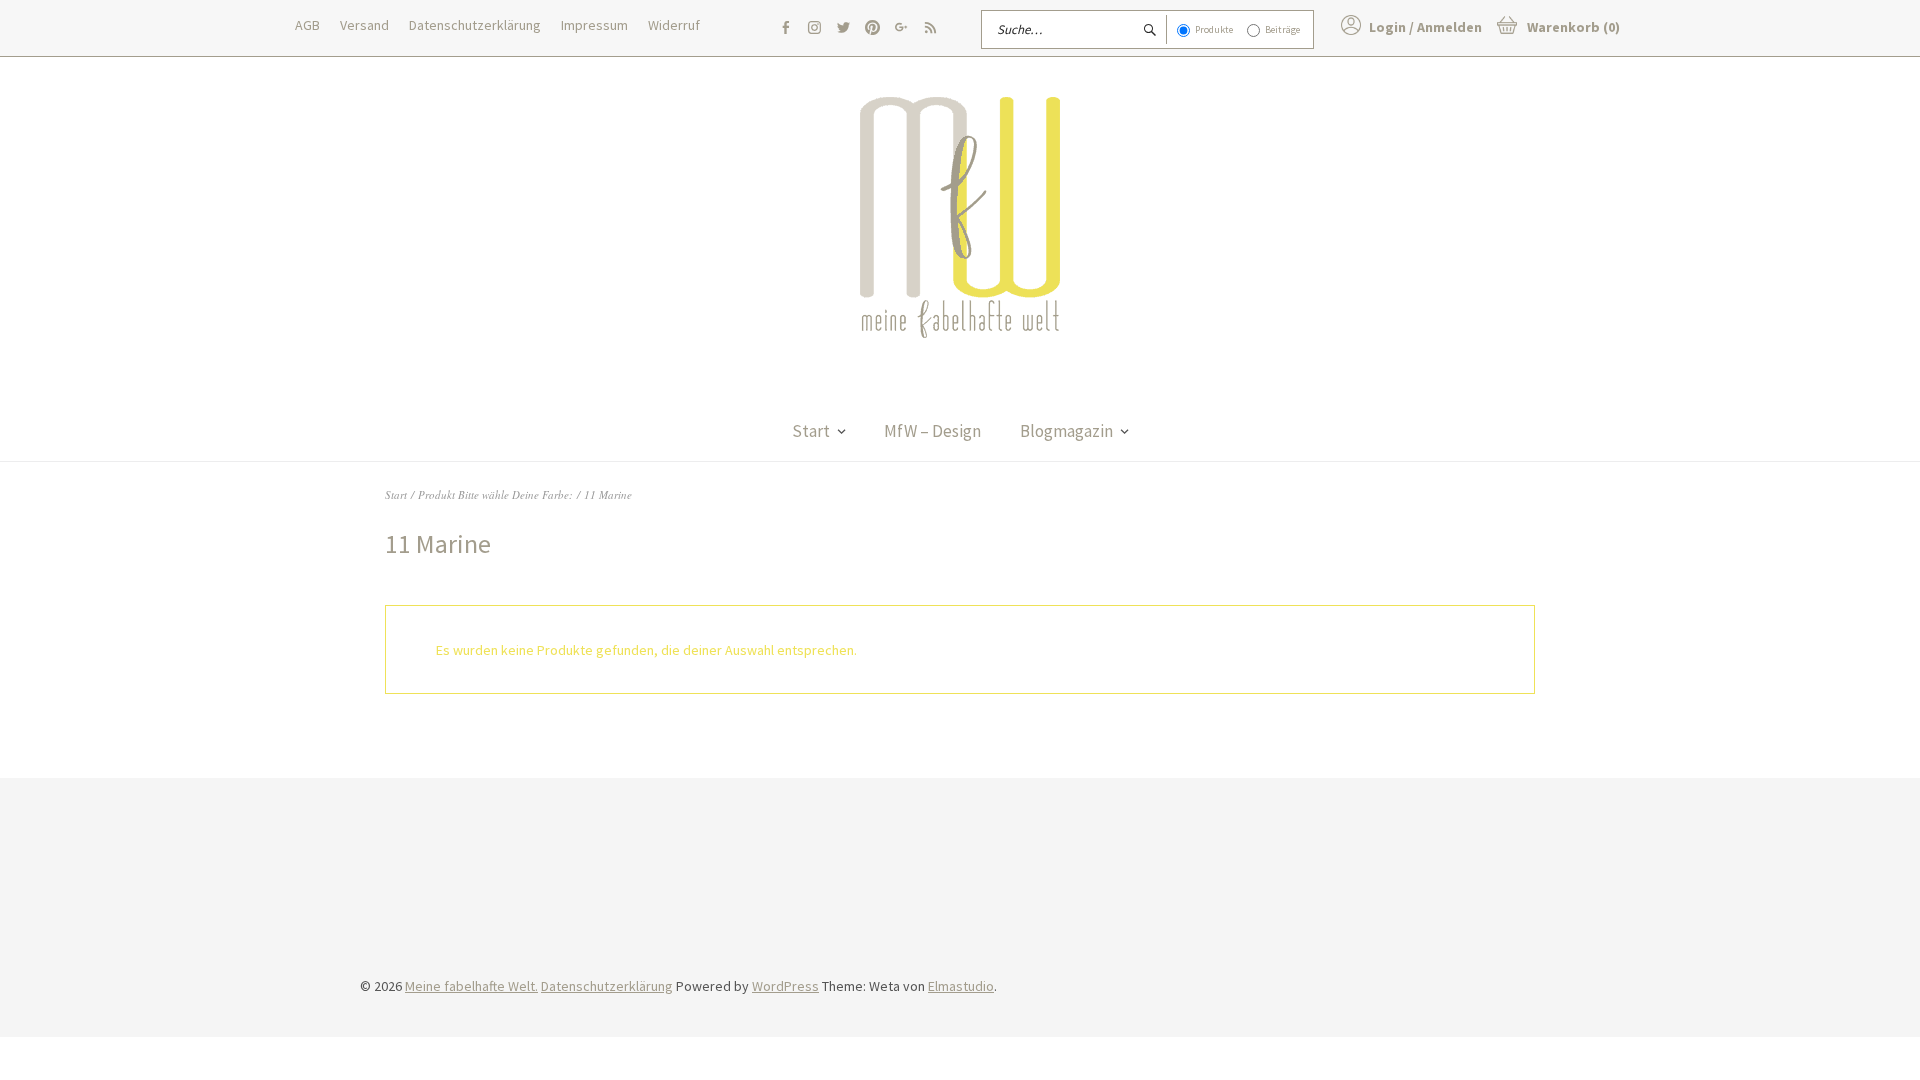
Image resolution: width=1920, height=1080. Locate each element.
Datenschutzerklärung (475, 25)
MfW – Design (932, 431)
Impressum (594, 25)
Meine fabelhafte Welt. (471, 986)
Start (811, 431)
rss (930, 28)
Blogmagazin (1066, 431)
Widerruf (674, 25)
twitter (843, 28)
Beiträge (1282, 29)
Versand (364, 25)
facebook (785, 28)
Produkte (1214, 29)
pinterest (872, 28)
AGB (307, 25)
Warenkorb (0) (1573, 27)
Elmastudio (961, 986)
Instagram (814, 28)
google (901, 28)
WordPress (785, 986)
